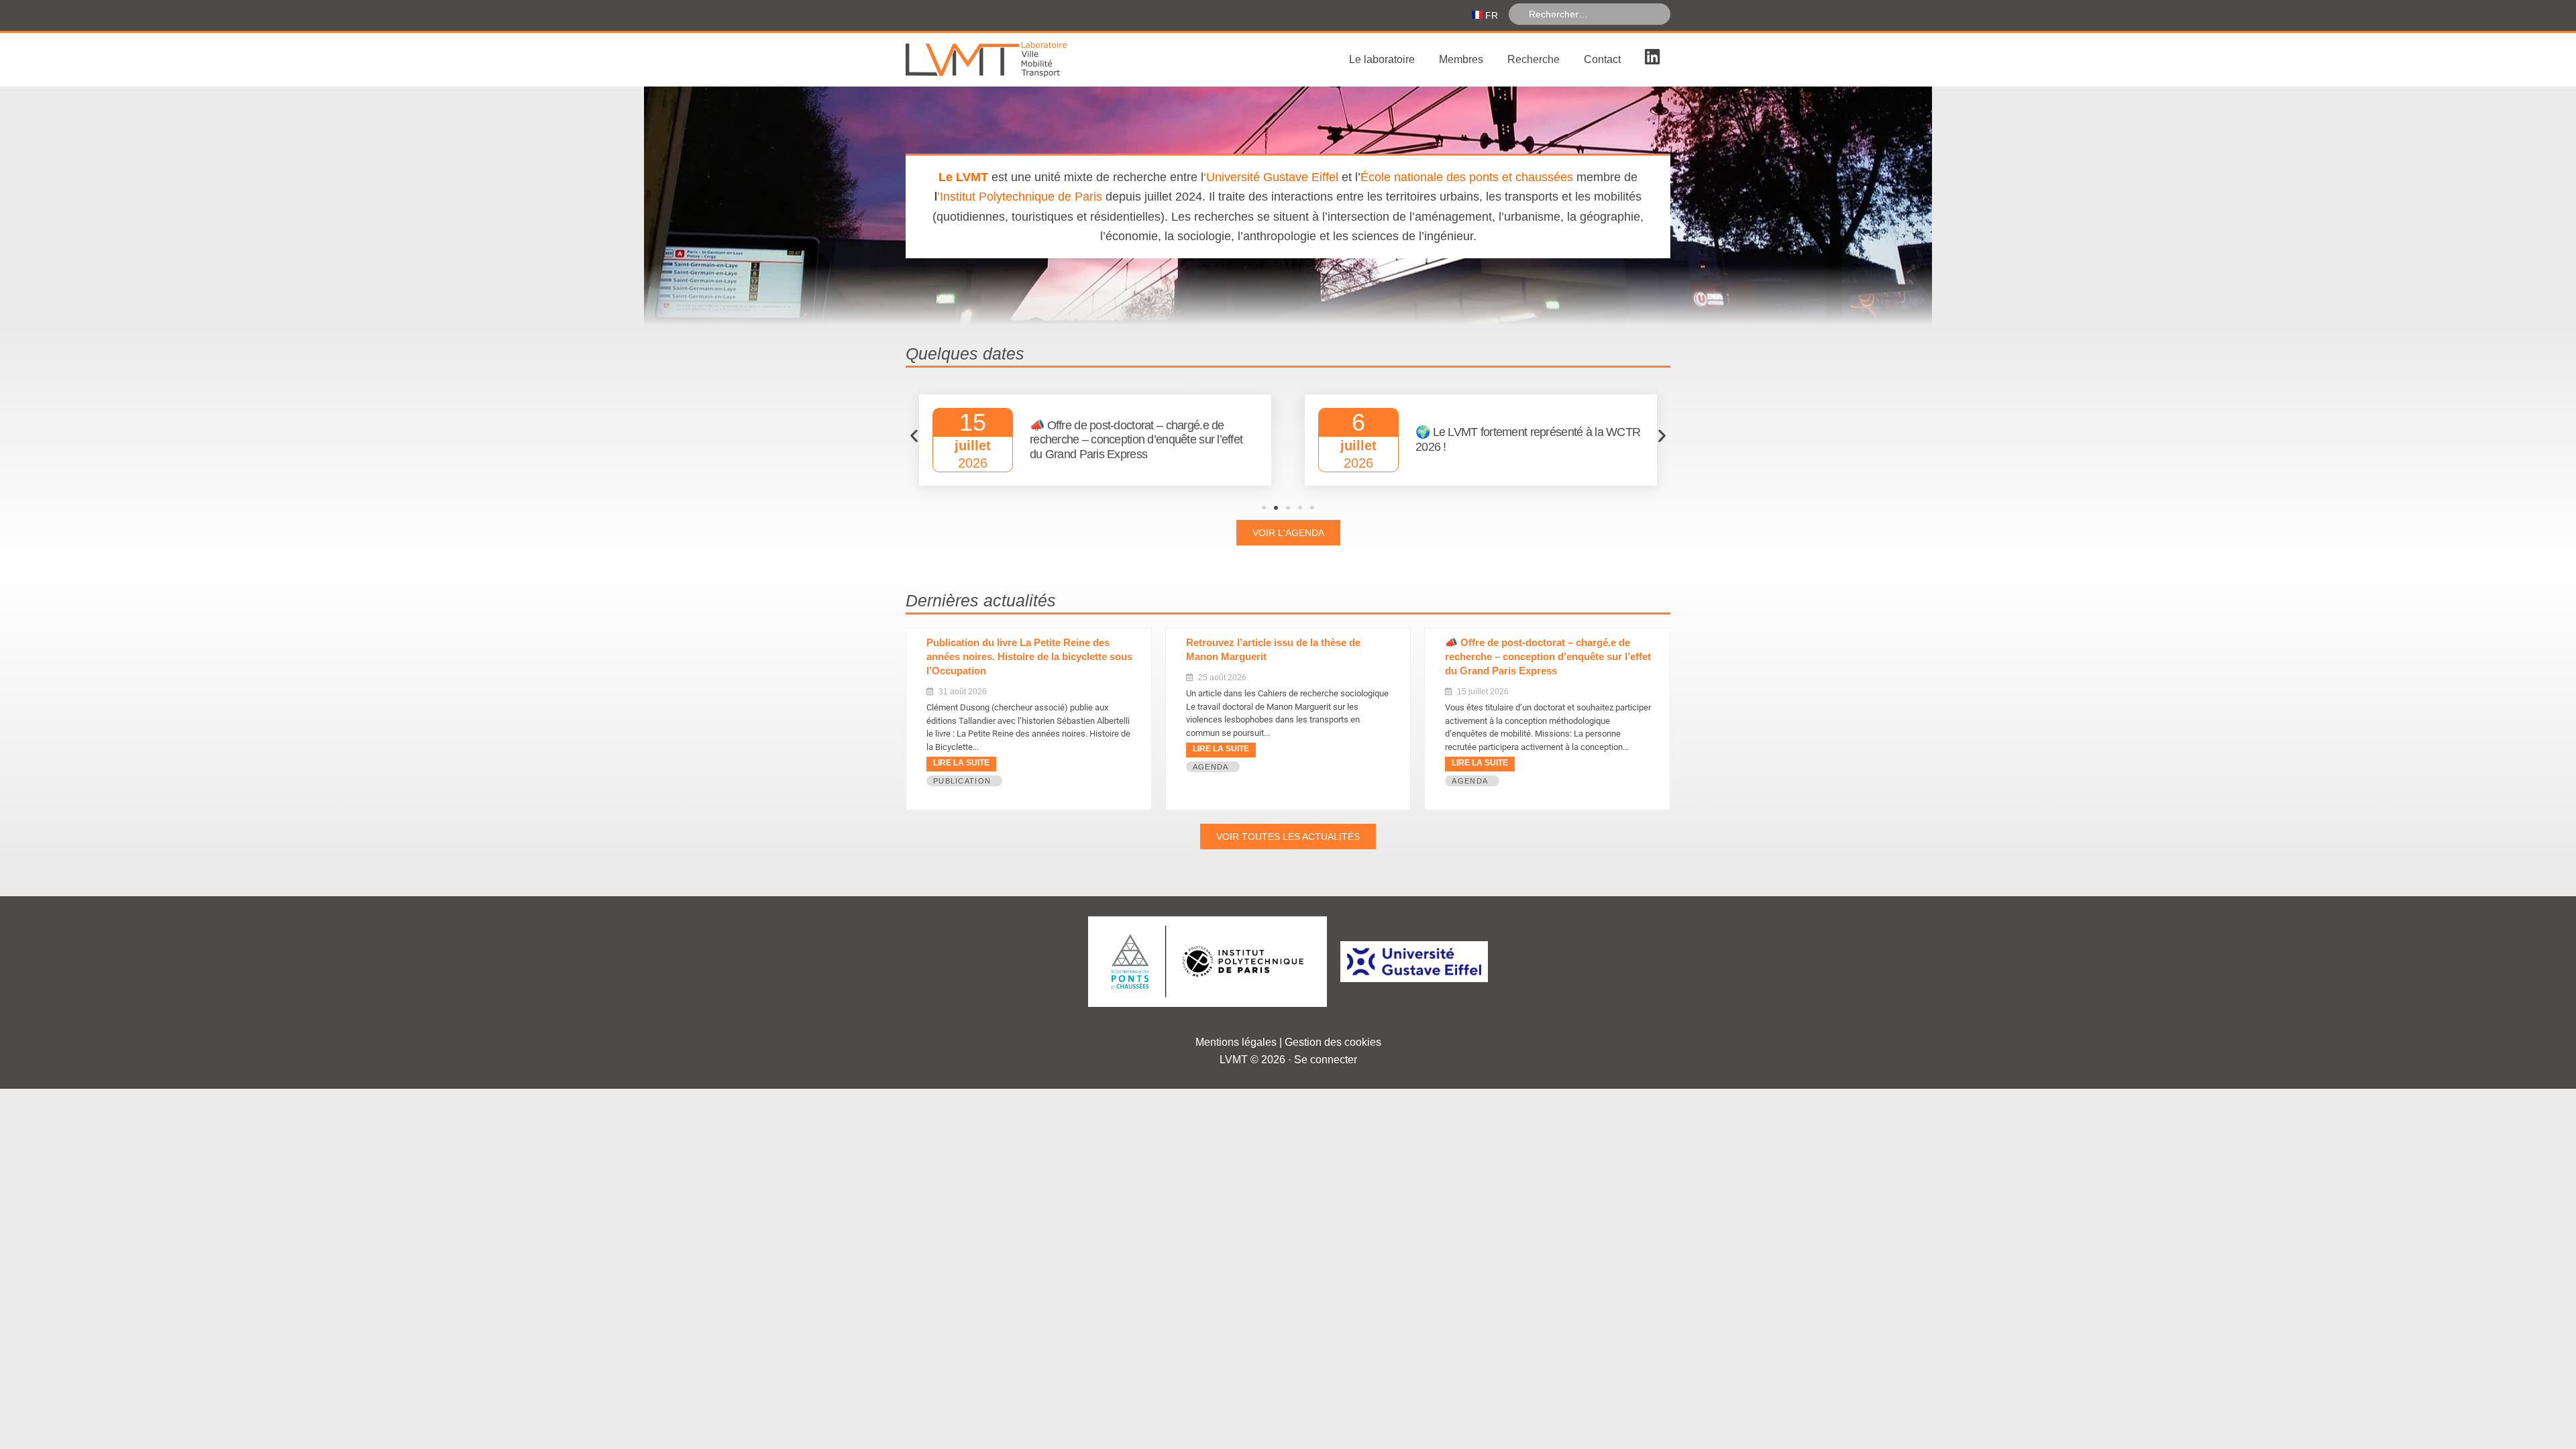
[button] (914, 436)
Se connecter (1326, 1060)
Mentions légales (1236, 1042)
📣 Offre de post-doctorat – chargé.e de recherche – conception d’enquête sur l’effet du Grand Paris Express (1548, 656)
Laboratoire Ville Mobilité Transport (1006, 60)
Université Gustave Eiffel (1272, 177)
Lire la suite (961, 763)
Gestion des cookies (1333, 1042)
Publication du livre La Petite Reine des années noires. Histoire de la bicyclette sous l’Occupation (1029, 656)
